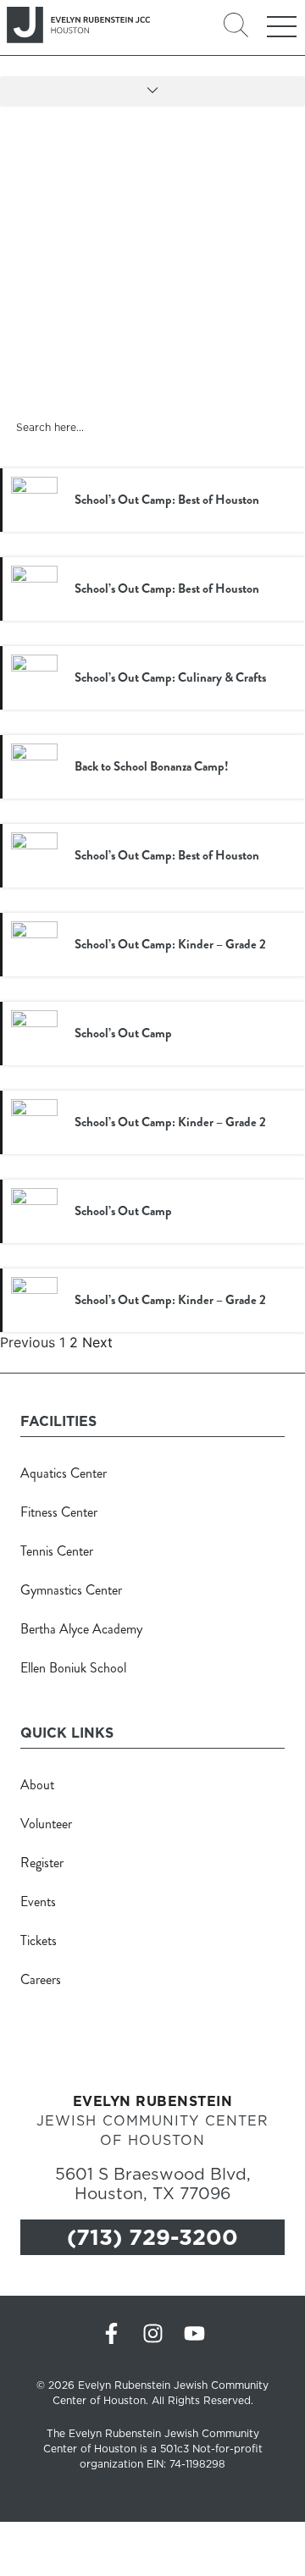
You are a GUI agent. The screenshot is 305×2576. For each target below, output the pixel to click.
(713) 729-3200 (152, 2237)
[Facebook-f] (111, 2333)
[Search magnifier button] (283, 426)
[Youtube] (194, 2333)
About (37, 1785)
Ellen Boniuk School (73, 1668)
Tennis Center (57, 1551)
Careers (41, 1979)
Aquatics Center (64, 1473)
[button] (152, 91)
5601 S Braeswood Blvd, (153, 2182)
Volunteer (46, 1824)
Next (97, 1342)
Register (42, 1863)
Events (38, 1902)
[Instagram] (153, 2333)
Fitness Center (59, 1512)
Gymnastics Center (71, 1590)
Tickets (39, 1940)
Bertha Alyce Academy (81, 1629)
